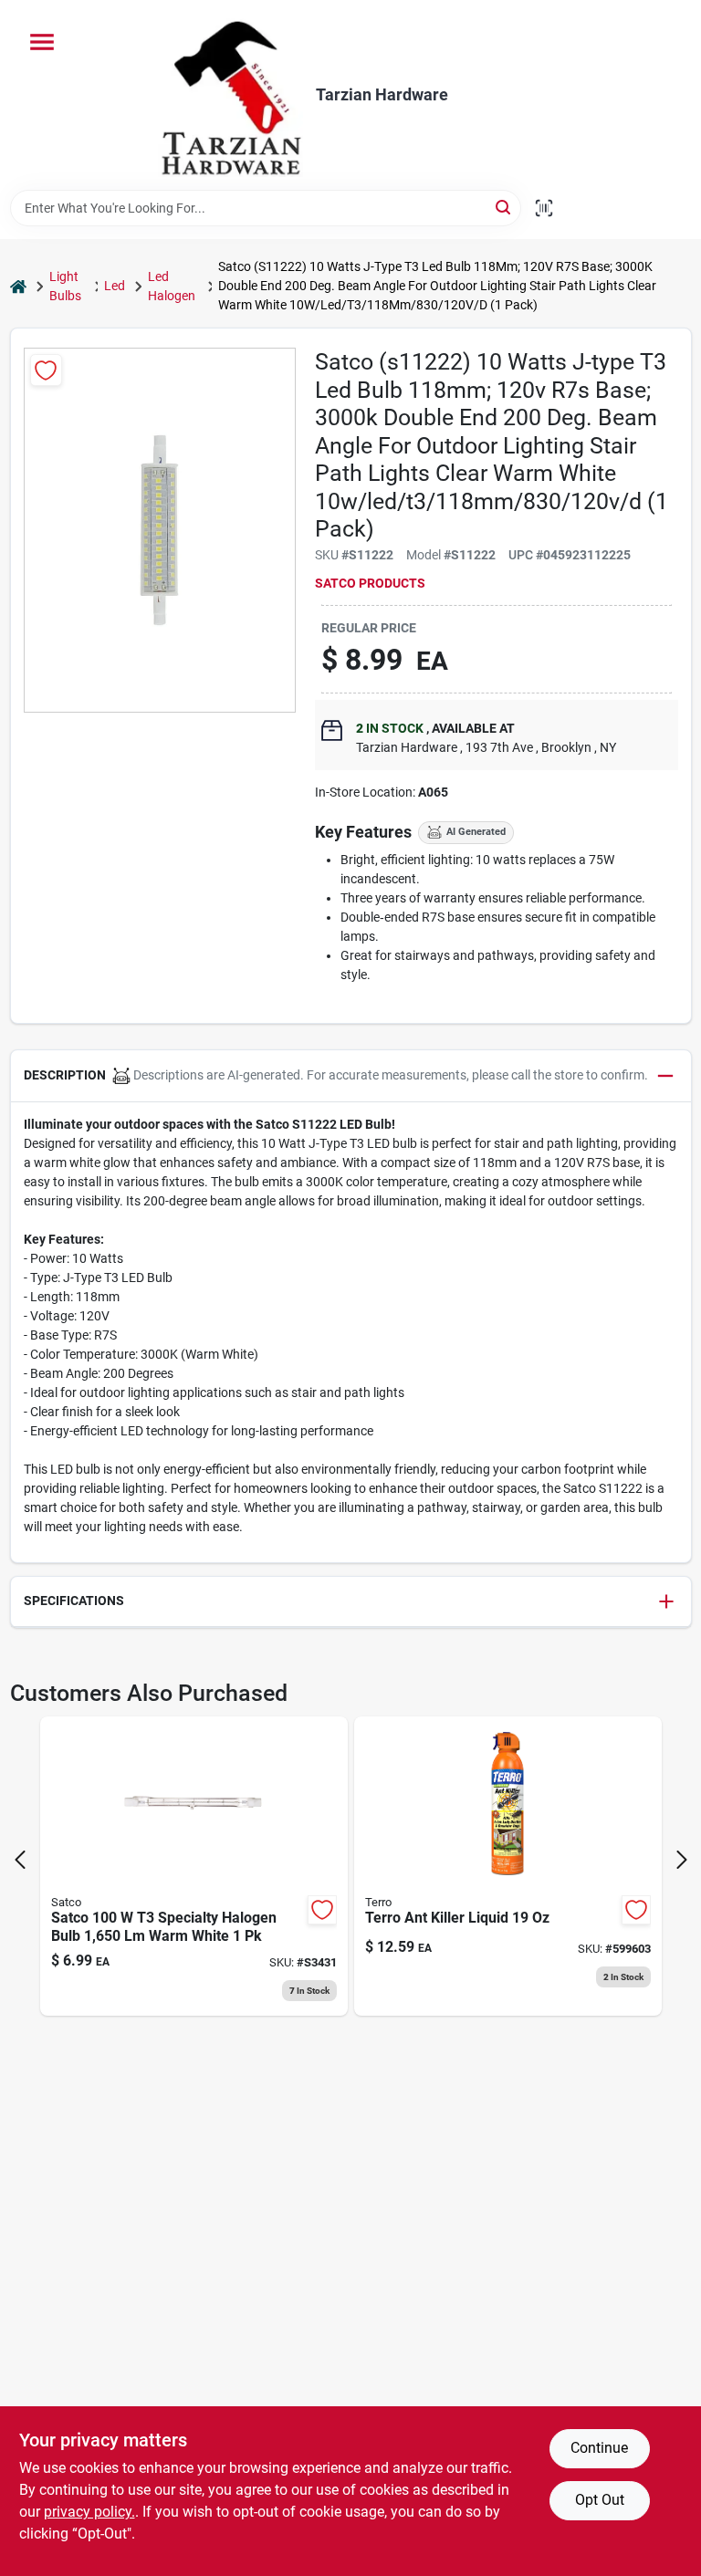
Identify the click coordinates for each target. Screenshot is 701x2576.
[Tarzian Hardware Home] (230, 95)
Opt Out (600, 2500)
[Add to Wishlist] (46, 370)
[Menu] (42, 42)
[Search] (504, 207)
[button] (351, 1076)
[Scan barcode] (544, 208)
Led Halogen (172, 286)
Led (115, 286)
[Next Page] (682, 1860)
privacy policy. (89, 2512)
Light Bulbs (65, 286)
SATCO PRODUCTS (370, 583)
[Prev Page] (20, 1860)
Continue (599, 2448)
